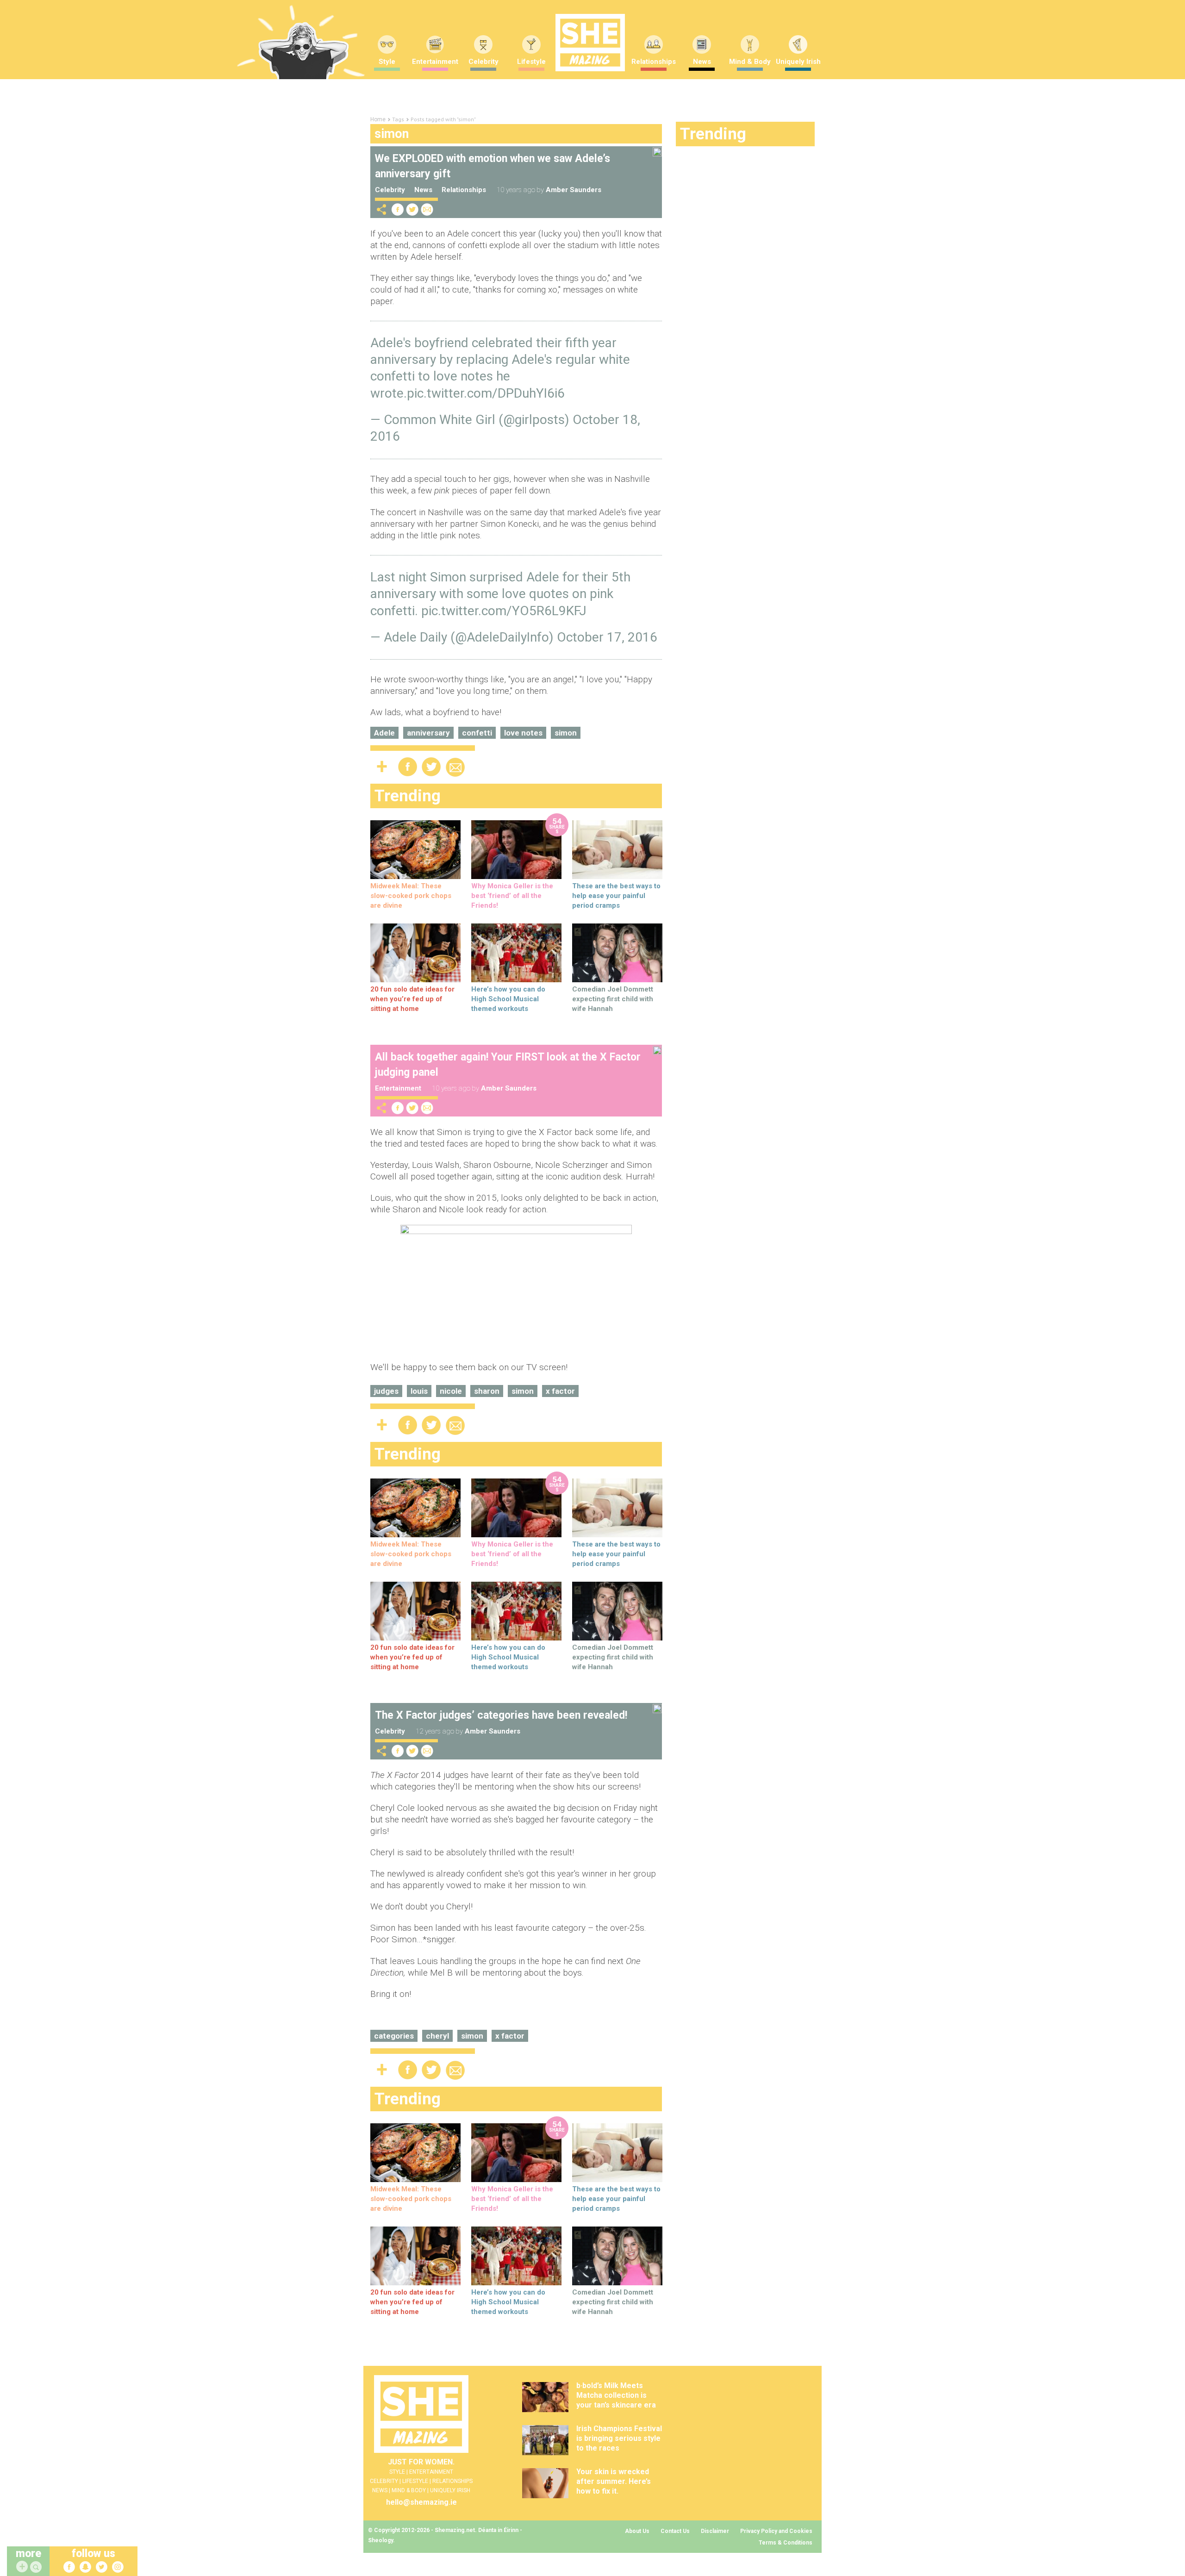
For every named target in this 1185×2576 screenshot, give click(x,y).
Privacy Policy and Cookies (776, 2531)
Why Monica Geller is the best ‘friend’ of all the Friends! (512, 896)
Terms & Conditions (786, 2543)
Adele (384, 733)
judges (386, 1391)
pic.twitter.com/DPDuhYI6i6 (486, 393)
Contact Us (675, 2531)
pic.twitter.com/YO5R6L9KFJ (504, 611)
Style (387, 62)
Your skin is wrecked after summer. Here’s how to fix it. (614, 2481)
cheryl (437, 2036)
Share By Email (427, 209)
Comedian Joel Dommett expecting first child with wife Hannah (613, 999)
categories (394, 2036)
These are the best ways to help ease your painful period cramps (616, 896)
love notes (523, 733)
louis (419, 1391)
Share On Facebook (398, 209)
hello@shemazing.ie (421, 2502)
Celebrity (483, 62)
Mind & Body (750, 62)
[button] (37, 2567)
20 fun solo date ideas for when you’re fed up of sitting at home (412, 999)
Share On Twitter (412, 209)
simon (566, 733)
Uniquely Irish (798, 62)
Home (378, 119)
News (702, 62)
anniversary (428, 733)
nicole (451, 1391)
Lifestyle (531, 62)
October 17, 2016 (607, 637)
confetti (477, 733)
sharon (487, 1391)
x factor (560, 1391)
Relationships (654, 62)
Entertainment (435, 62)
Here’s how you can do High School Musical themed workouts (508, 999)
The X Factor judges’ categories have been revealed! (501, 1715)
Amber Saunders (574, 190)
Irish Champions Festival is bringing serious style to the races (619, 2438)
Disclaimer (715, 2531)
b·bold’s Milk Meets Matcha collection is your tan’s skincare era (616, 2395)
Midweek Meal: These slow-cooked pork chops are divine (411, 896)
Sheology (380, 2540)
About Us (637, 2531)
